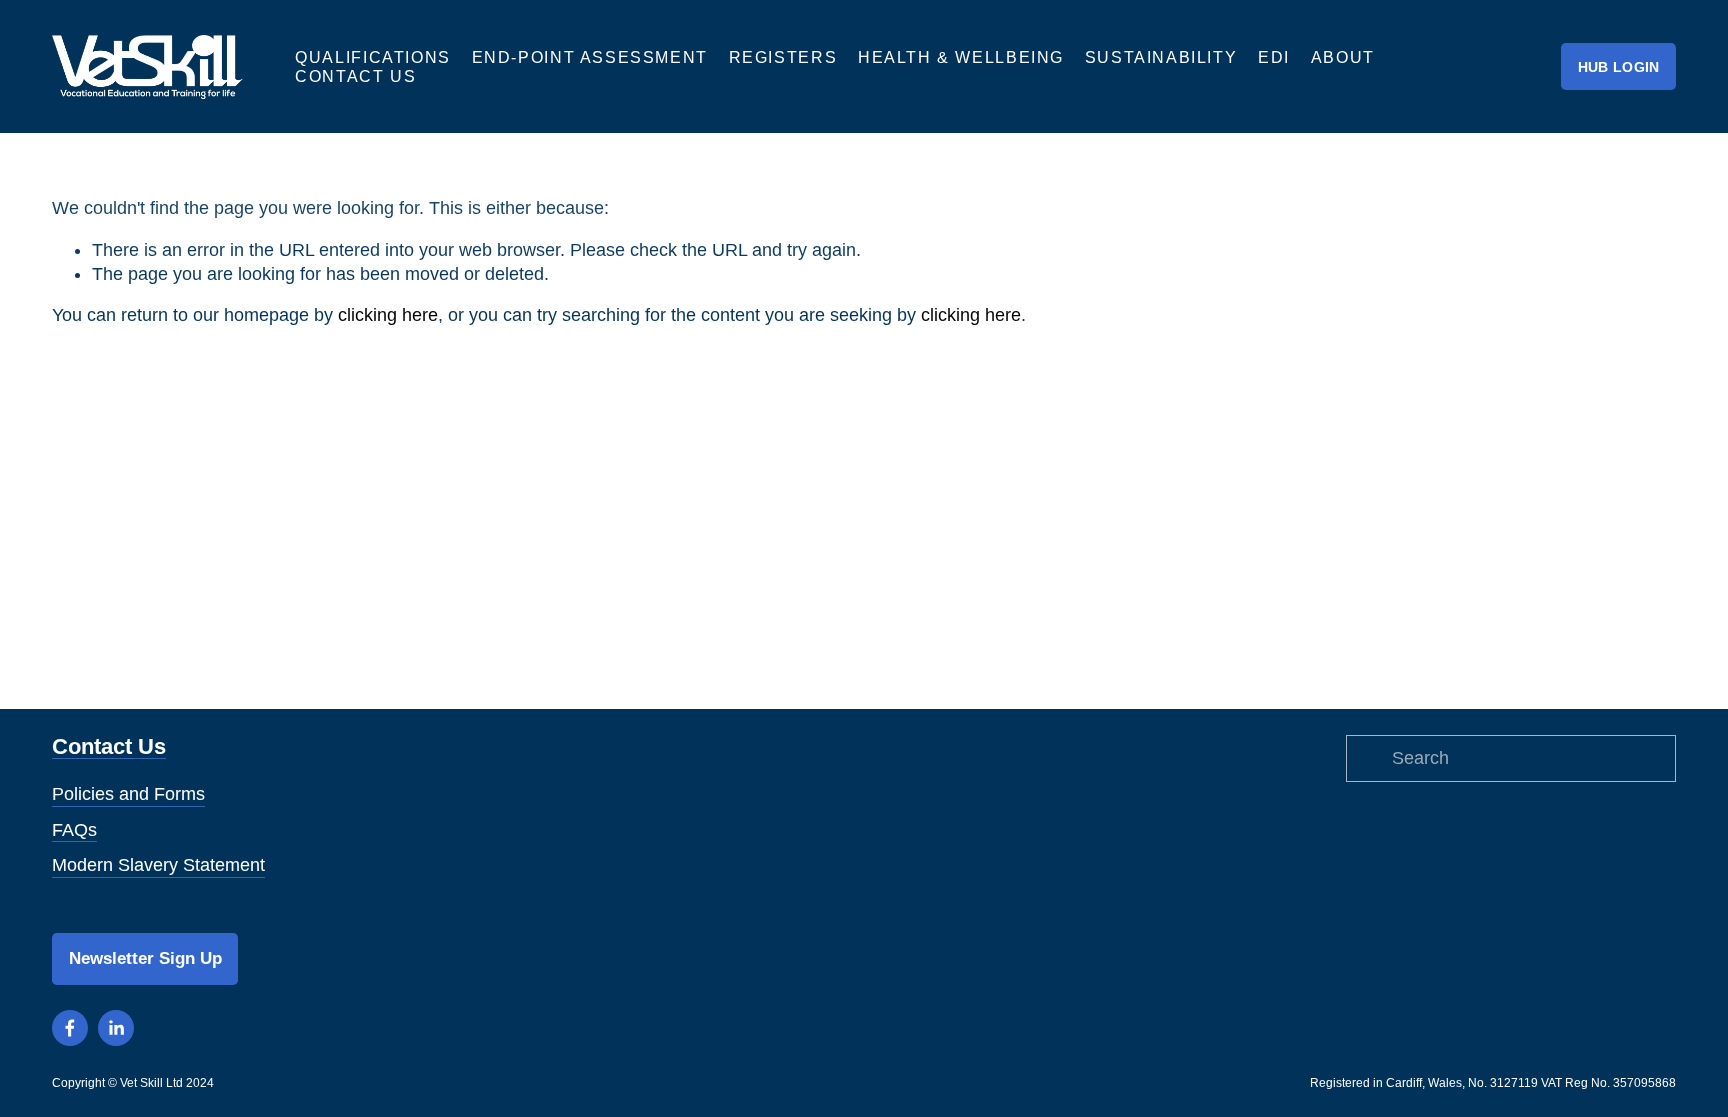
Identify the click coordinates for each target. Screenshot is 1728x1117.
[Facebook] (70, 1028)
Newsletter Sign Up (145, 958)
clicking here (388, 315)
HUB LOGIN (1619, 67)
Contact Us (355, 76)
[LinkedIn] (116, 1028)
